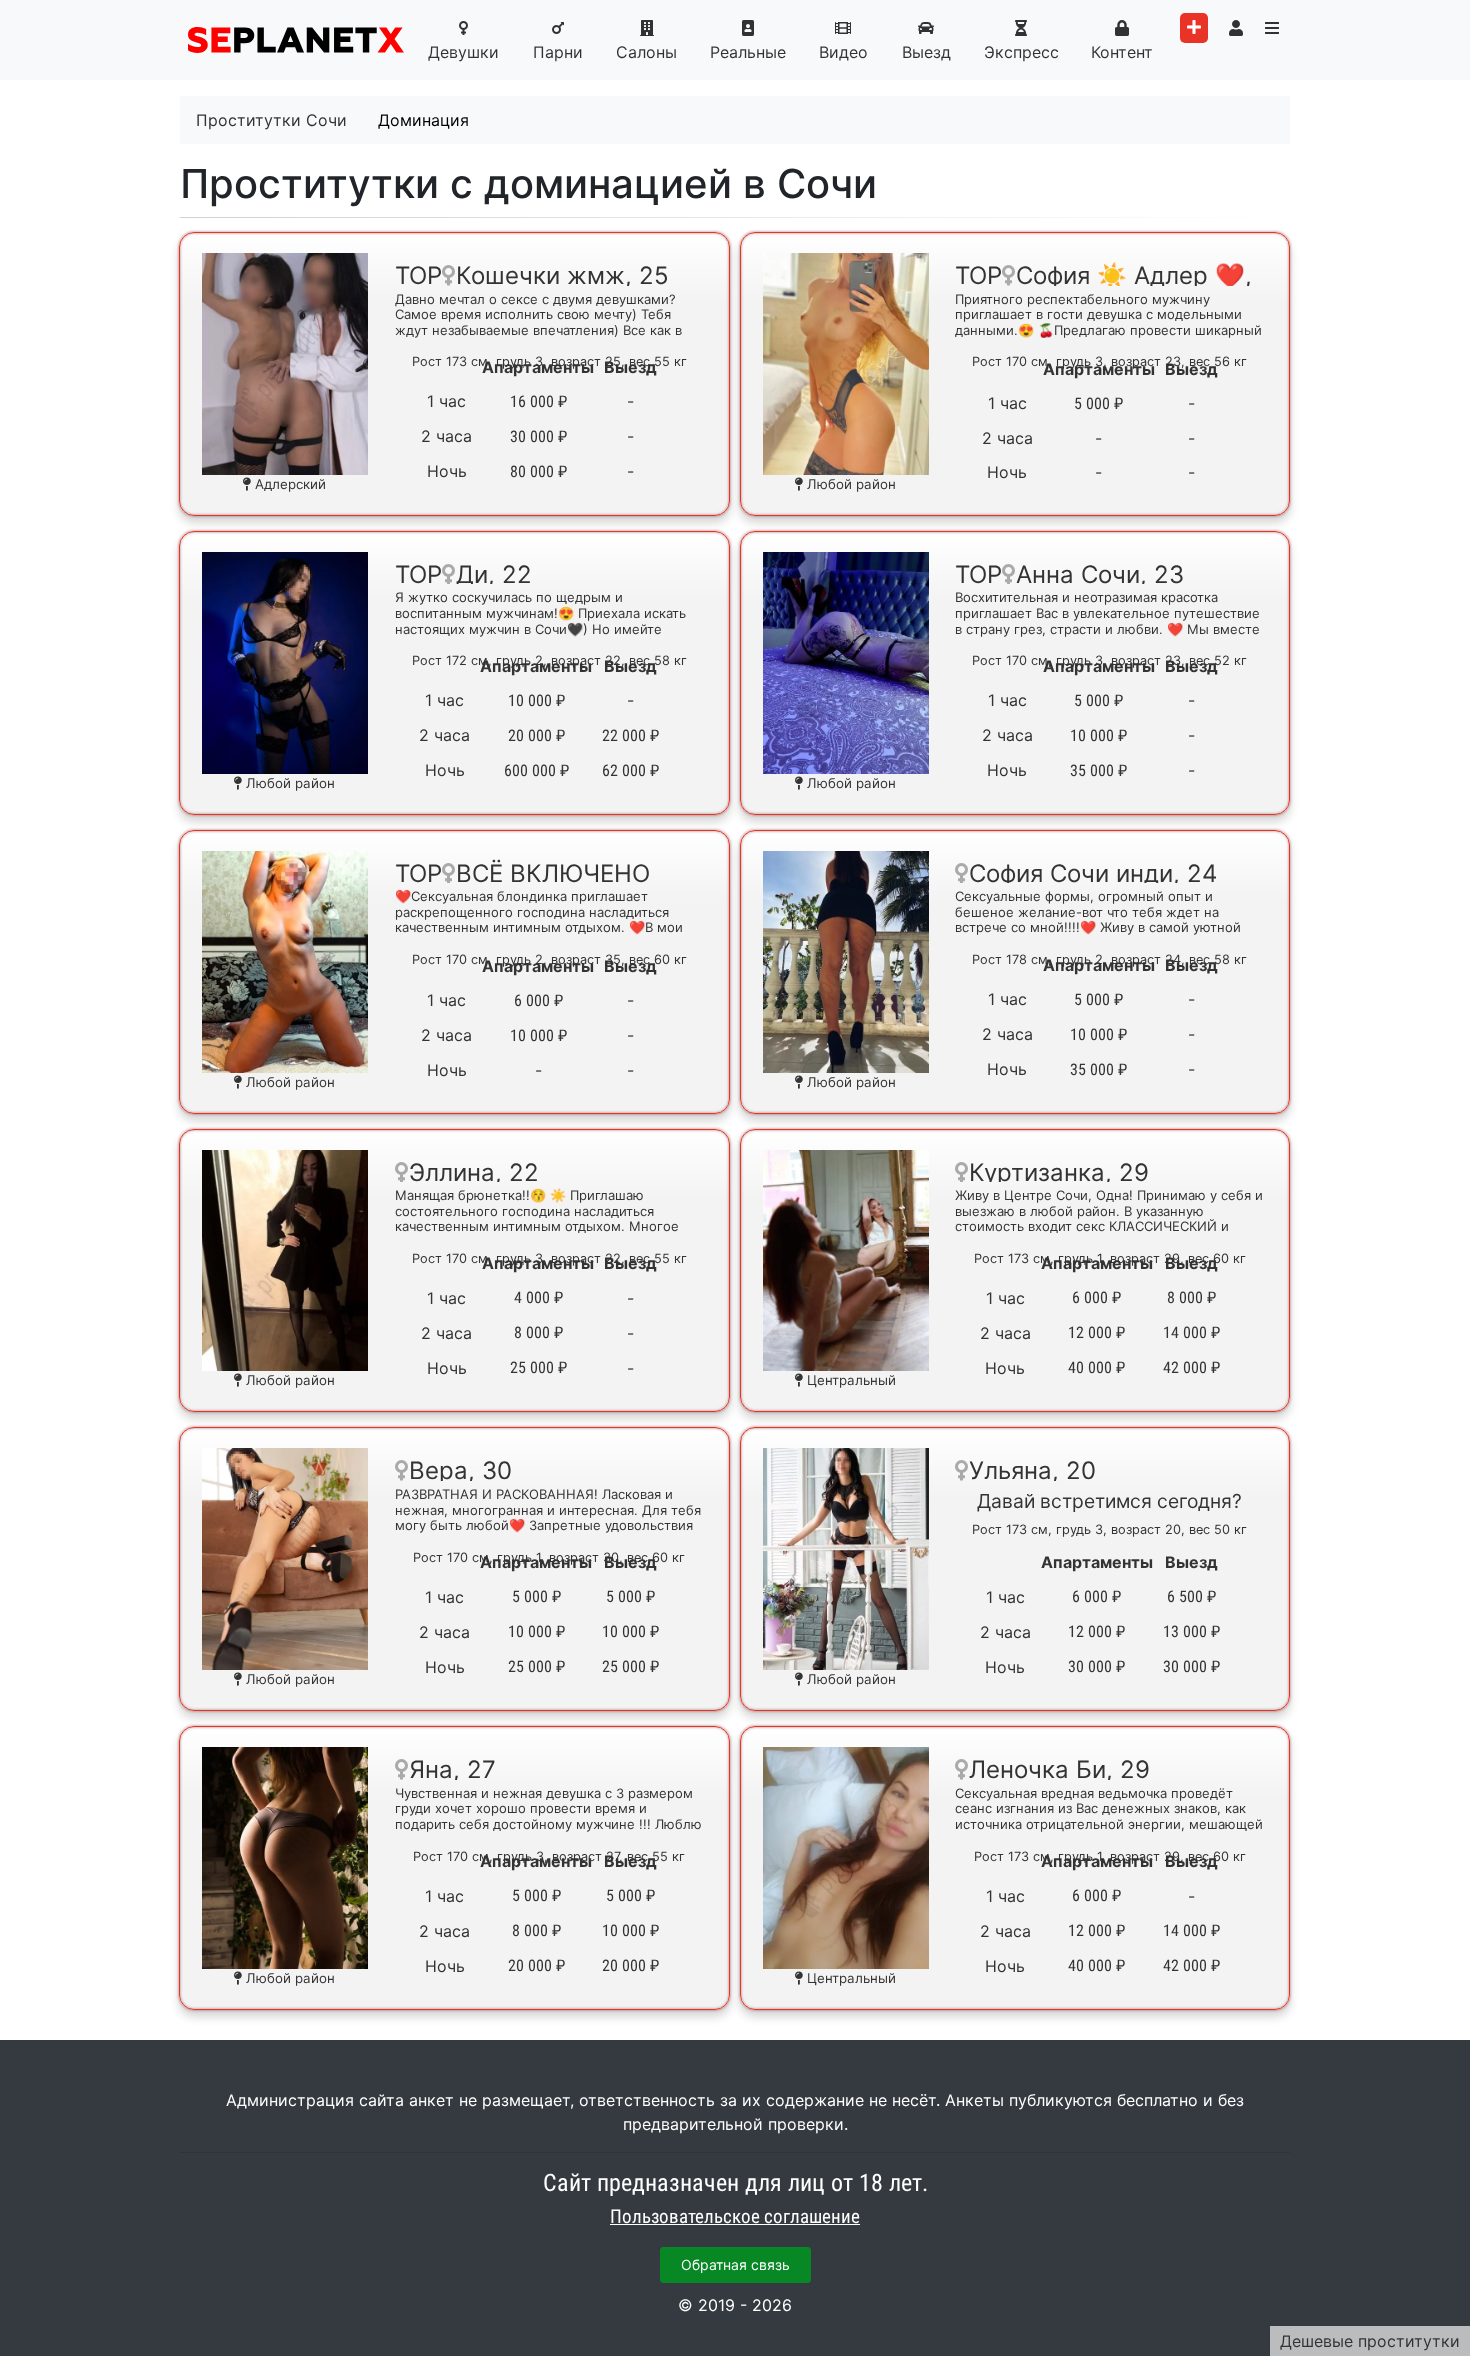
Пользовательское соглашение (735, 2217)
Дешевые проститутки (1370, 2341)
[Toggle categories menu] (1272, 28)
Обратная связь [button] (735, 2264)
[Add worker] (1194, 28)
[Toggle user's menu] (1236, 28)
